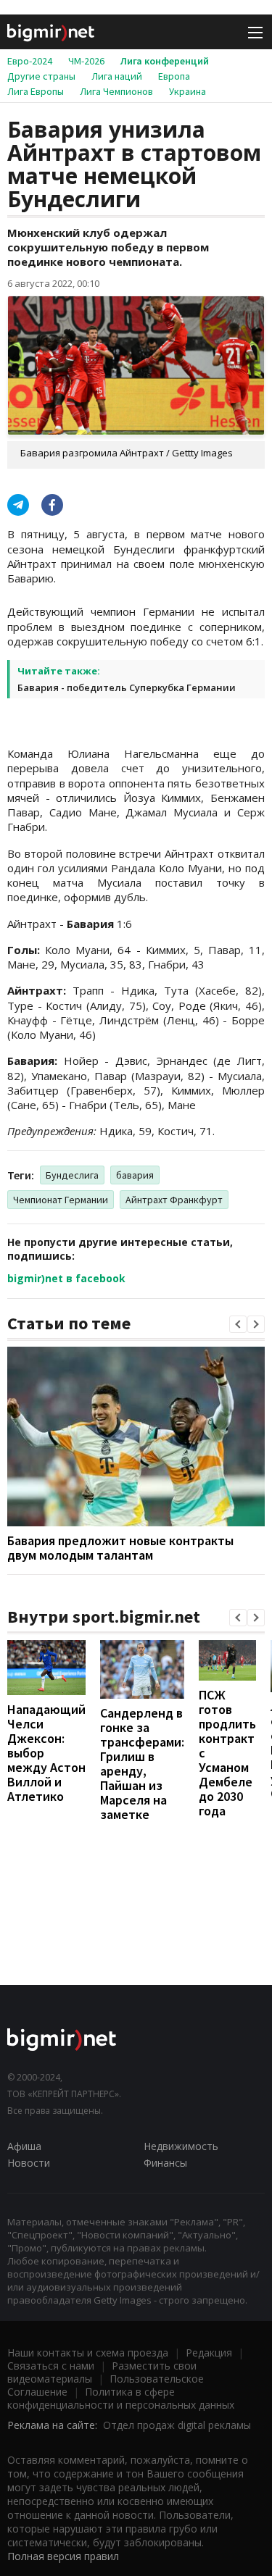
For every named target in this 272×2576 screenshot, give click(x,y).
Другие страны (41, 76)
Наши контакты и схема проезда (88, 2353)
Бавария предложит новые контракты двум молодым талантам (120, 1548)
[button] (238, 1324)
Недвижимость (181, 2146)
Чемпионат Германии (61, 1200)
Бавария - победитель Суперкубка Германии (127, 687)
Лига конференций (165, 61)
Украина (187, 91)
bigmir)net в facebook (66, 1278)
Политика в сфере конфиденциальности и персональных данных (121, 2398)
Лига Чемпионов (116, 91)
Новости (29, 2163)
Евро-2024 (30, 61)
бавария (135, 1175)
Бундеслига (72, 1175)
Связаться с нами (51, 2366)
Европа (174, 76)
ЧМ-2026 (86, 61)
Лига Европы (36, 91)
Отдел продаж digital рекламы (177, 2425)
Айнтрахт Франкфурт (174, 1200)
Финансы (165, 2163)
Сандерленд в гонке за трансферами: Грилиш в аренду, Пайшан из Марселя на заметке (142, 1764)
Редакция (209, 2353)
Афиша (24, 2146)
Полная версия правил (63, 2556)
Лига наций (117, 76)
